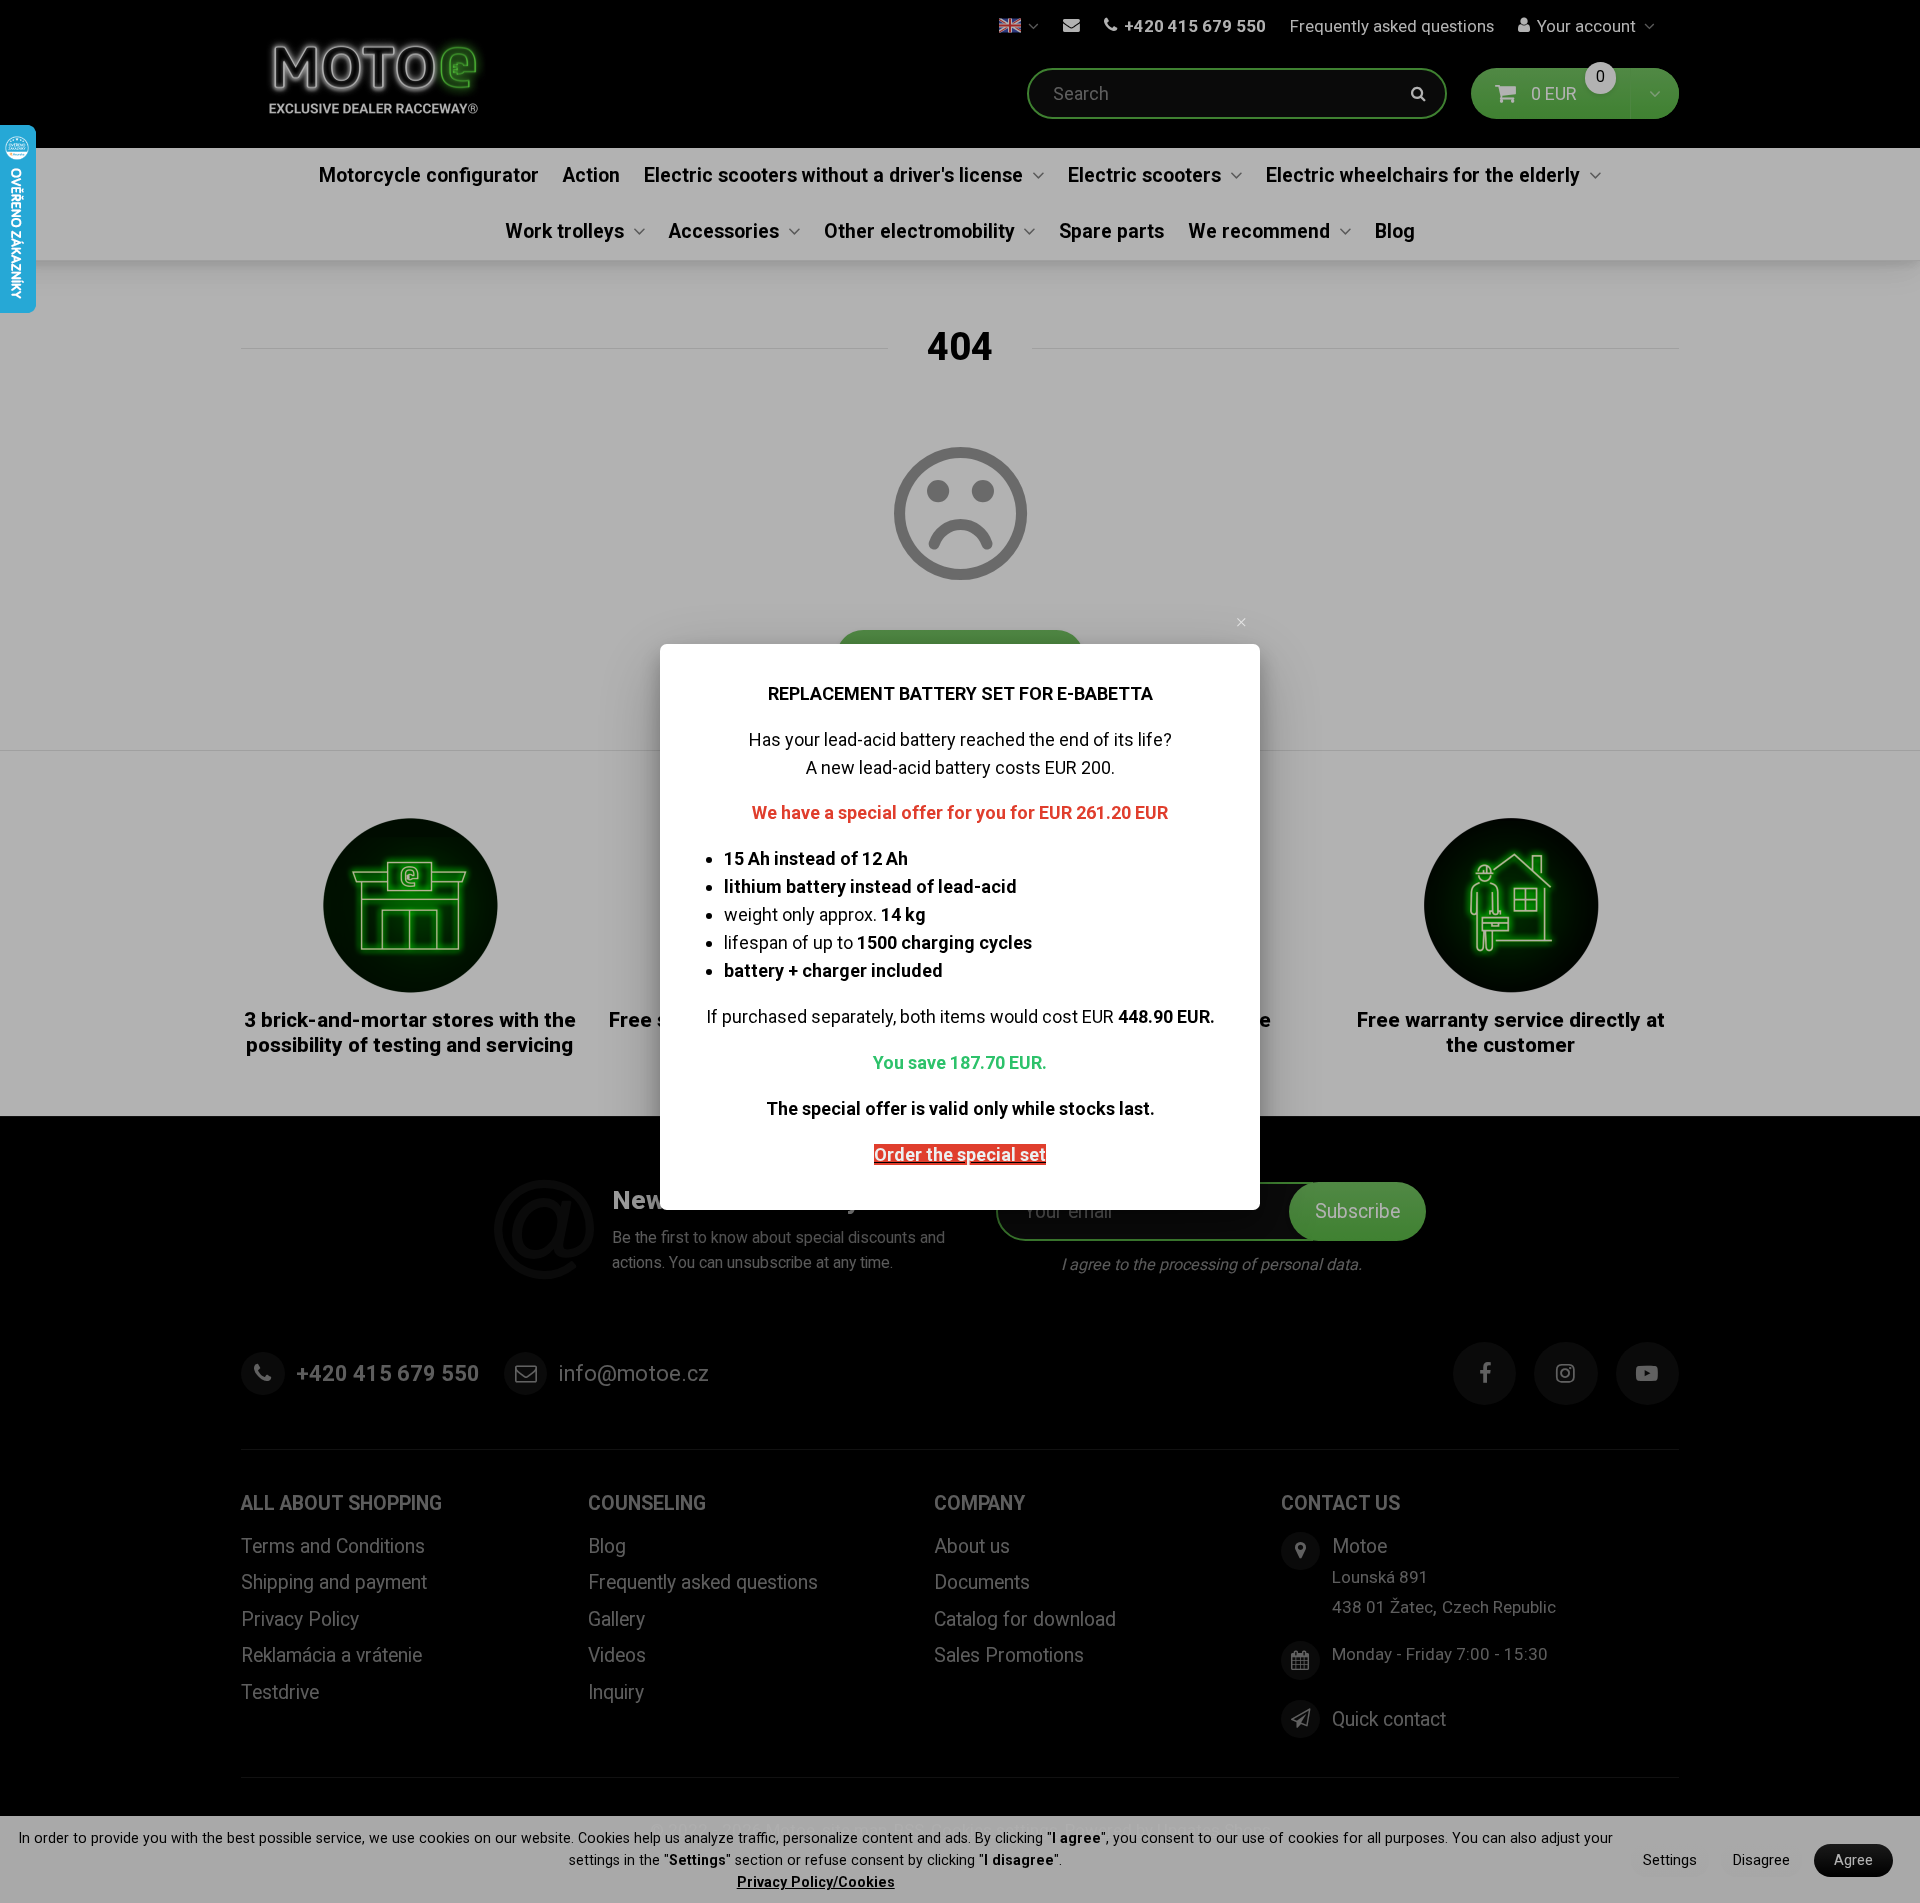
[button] (1242, 622)
